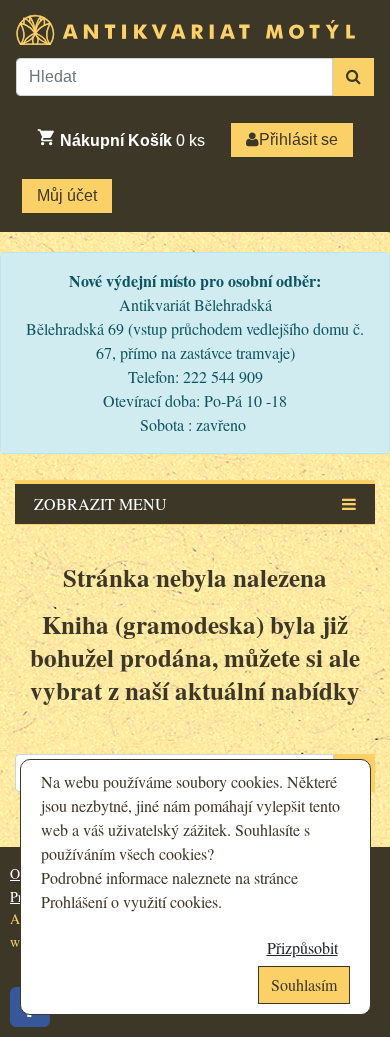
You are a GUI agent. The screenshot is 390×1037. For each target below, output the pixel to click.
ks (132, 140)
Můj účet (67, 195)
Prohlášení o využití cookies (129, 901)
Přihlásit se (298, 139)
